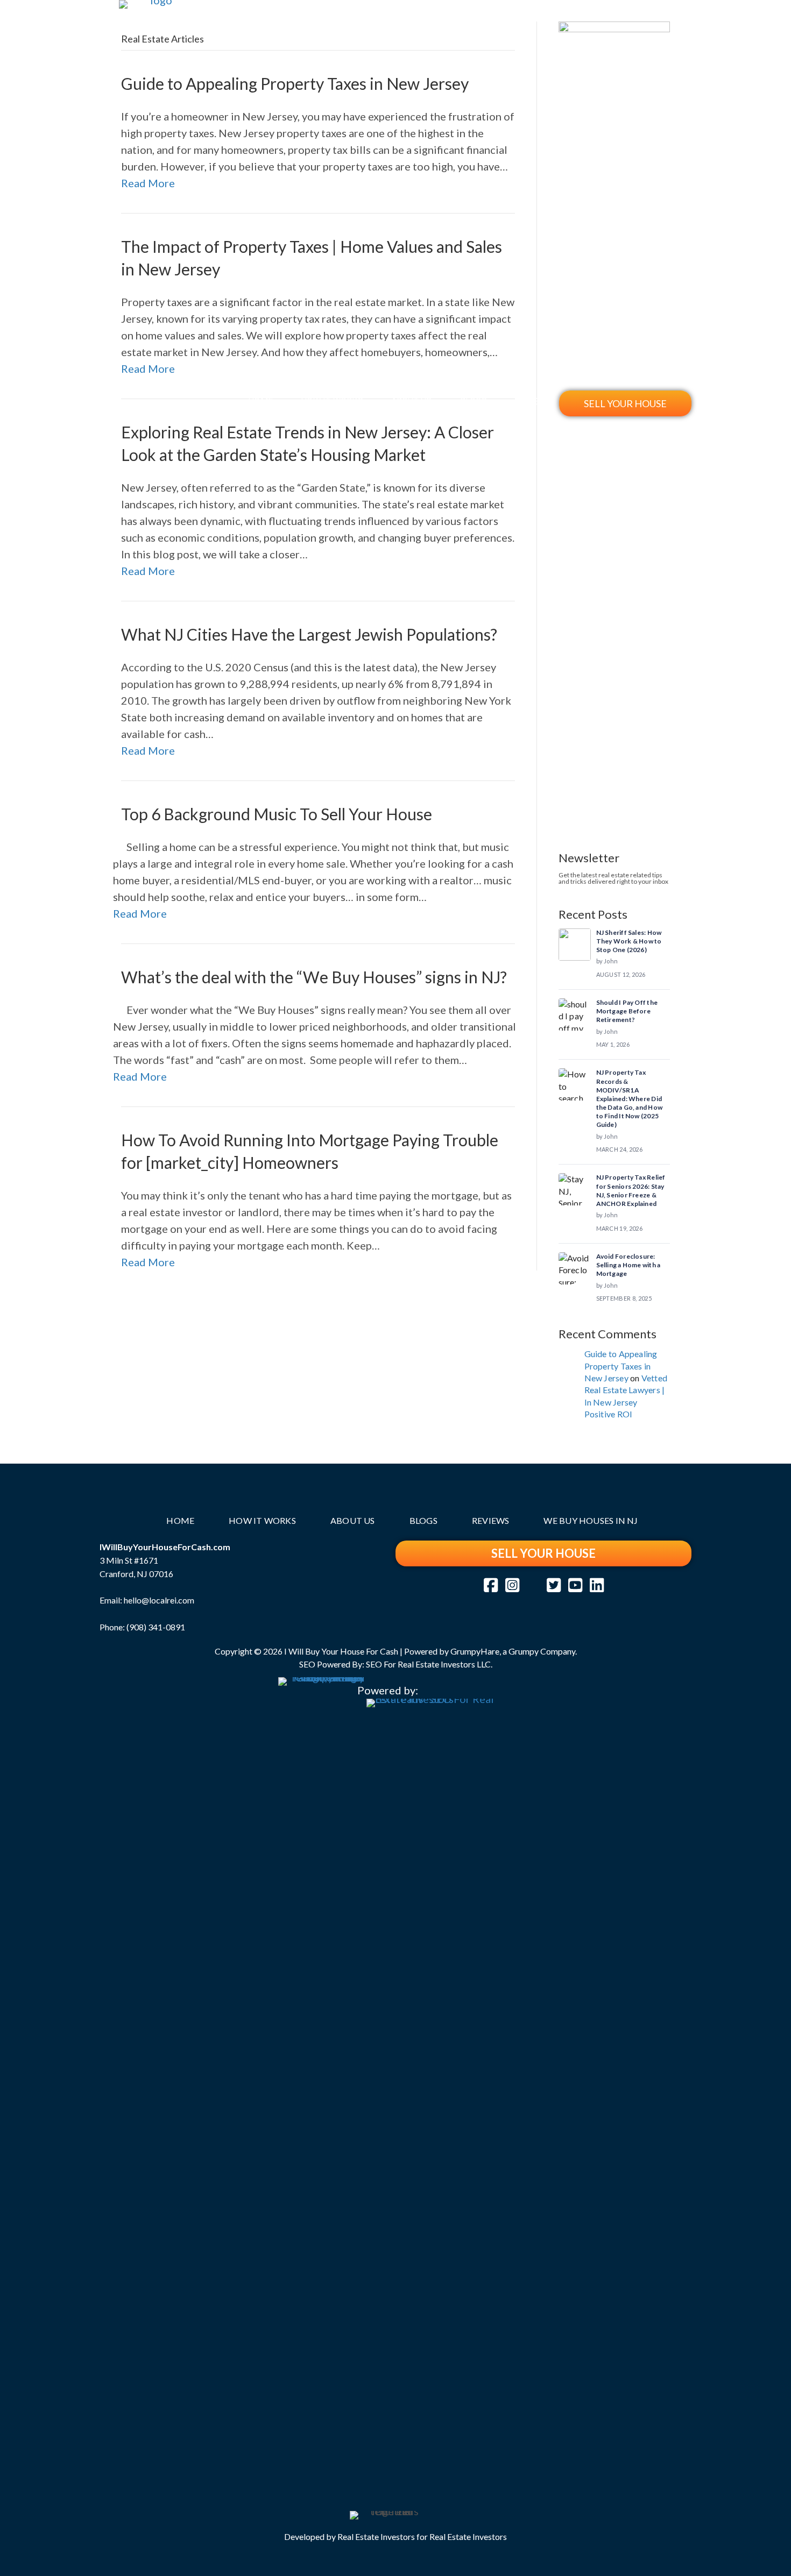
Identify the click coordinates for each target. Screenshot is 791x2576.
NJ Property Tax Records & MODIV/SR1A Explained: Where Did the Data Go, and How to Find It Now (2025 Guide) (630, 1098)
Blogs (474, 402)
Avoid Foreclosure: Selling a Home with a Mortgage (628, 1265)
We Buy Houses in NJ (591, 1520)
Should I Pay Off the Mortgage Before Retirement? (627, 1011)
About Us (412, 402)
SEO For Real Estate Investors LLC (428, 1664)
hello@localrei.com (159, 1600)
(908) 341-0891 (156, 1627)
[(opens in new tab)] (321, 2079)
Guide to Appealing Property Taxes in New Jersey (621, 1366)
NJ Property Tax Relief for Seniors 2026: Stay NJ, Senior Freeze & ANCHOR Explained (631, 1190)
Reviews (534, 402)
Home (260, 402)
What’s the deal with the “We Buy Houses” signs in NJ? (314, 977)
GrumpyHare (475, 1651)
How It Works (332, 402)
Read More (140, 913)
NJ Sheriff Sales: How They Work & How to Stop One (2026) (629, 941)
